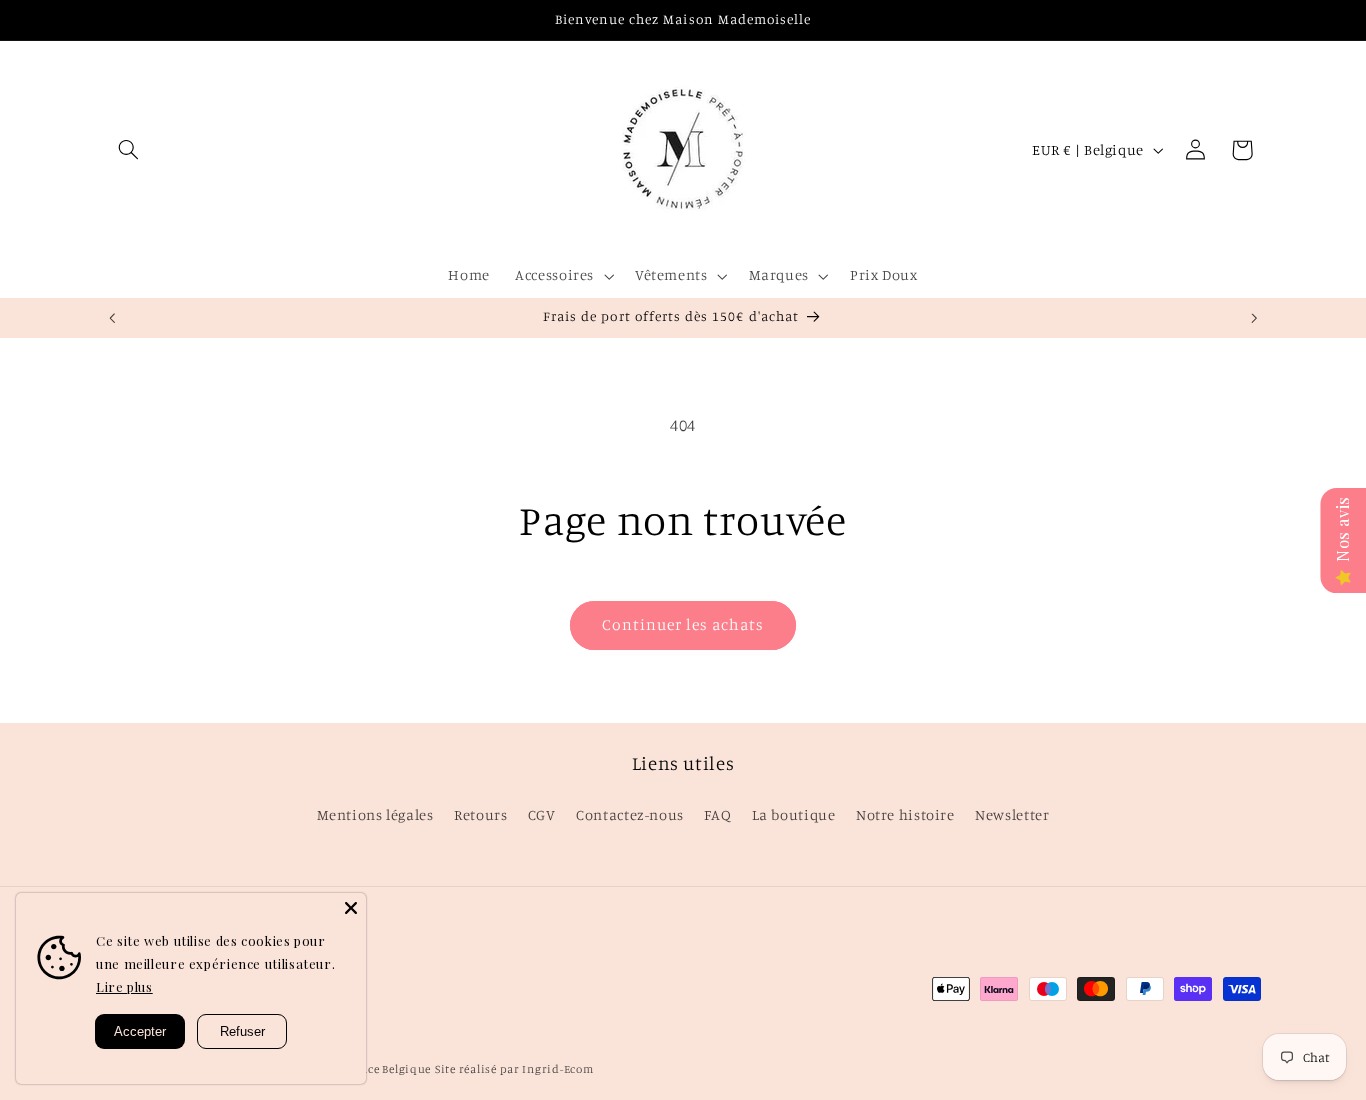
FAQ (717, 814)
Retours (480, 814)
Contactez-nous (630, 814)
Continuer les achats (683, 624)
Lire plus (124, 986)
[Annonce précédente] (112, 318)
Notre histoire (905, 814)
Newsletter (1012, 814)
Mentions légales (375, 814)
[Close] (351, 908)
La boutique (794, 814)
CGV (542, 814)
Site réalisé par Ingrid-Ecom (514, 1069)
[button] (129, 150)
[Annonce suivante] (1254, 318)
